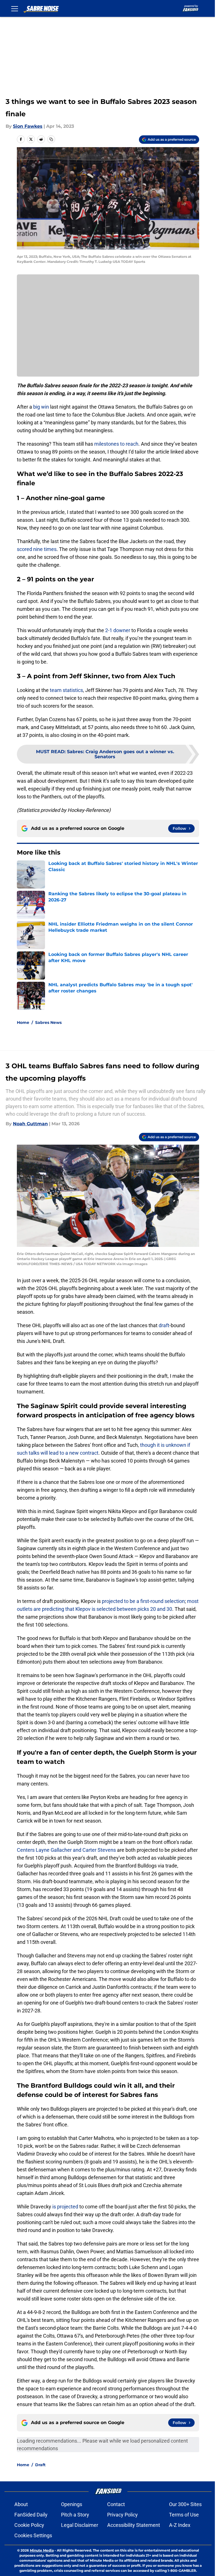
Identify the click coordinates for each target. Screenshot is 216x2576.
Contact (116, 2504)
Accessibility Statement (134, 2525)
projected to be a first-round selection (143, 1601)
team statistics (66, 690)
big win (41, 407)
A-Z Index (180, 2525)
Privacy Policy (122, 2515)
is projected (65, 2207)
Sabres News (48, 1022)
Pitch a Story (75, 2515)
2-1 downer (118, 630)
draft (164, 1325)
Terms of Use (184, 2515)
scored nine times (37, 549)
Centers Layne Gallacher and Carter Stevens (66, 1850)
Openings (72, 2504)
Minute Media (42, 2550)
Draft (40, 2465)
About (21, 2504)
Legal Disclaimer (80, 2525)
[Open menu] (15, 8)
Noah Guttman (30, 1124)
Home (23, 1022)
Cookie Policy (29, 2525)
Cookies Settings (33, 2535)
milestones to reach (116, 444)
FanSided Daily (31, 2515)
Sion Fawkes (28, 126)
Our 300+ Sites (185, 2504)
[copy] (51, 139)
